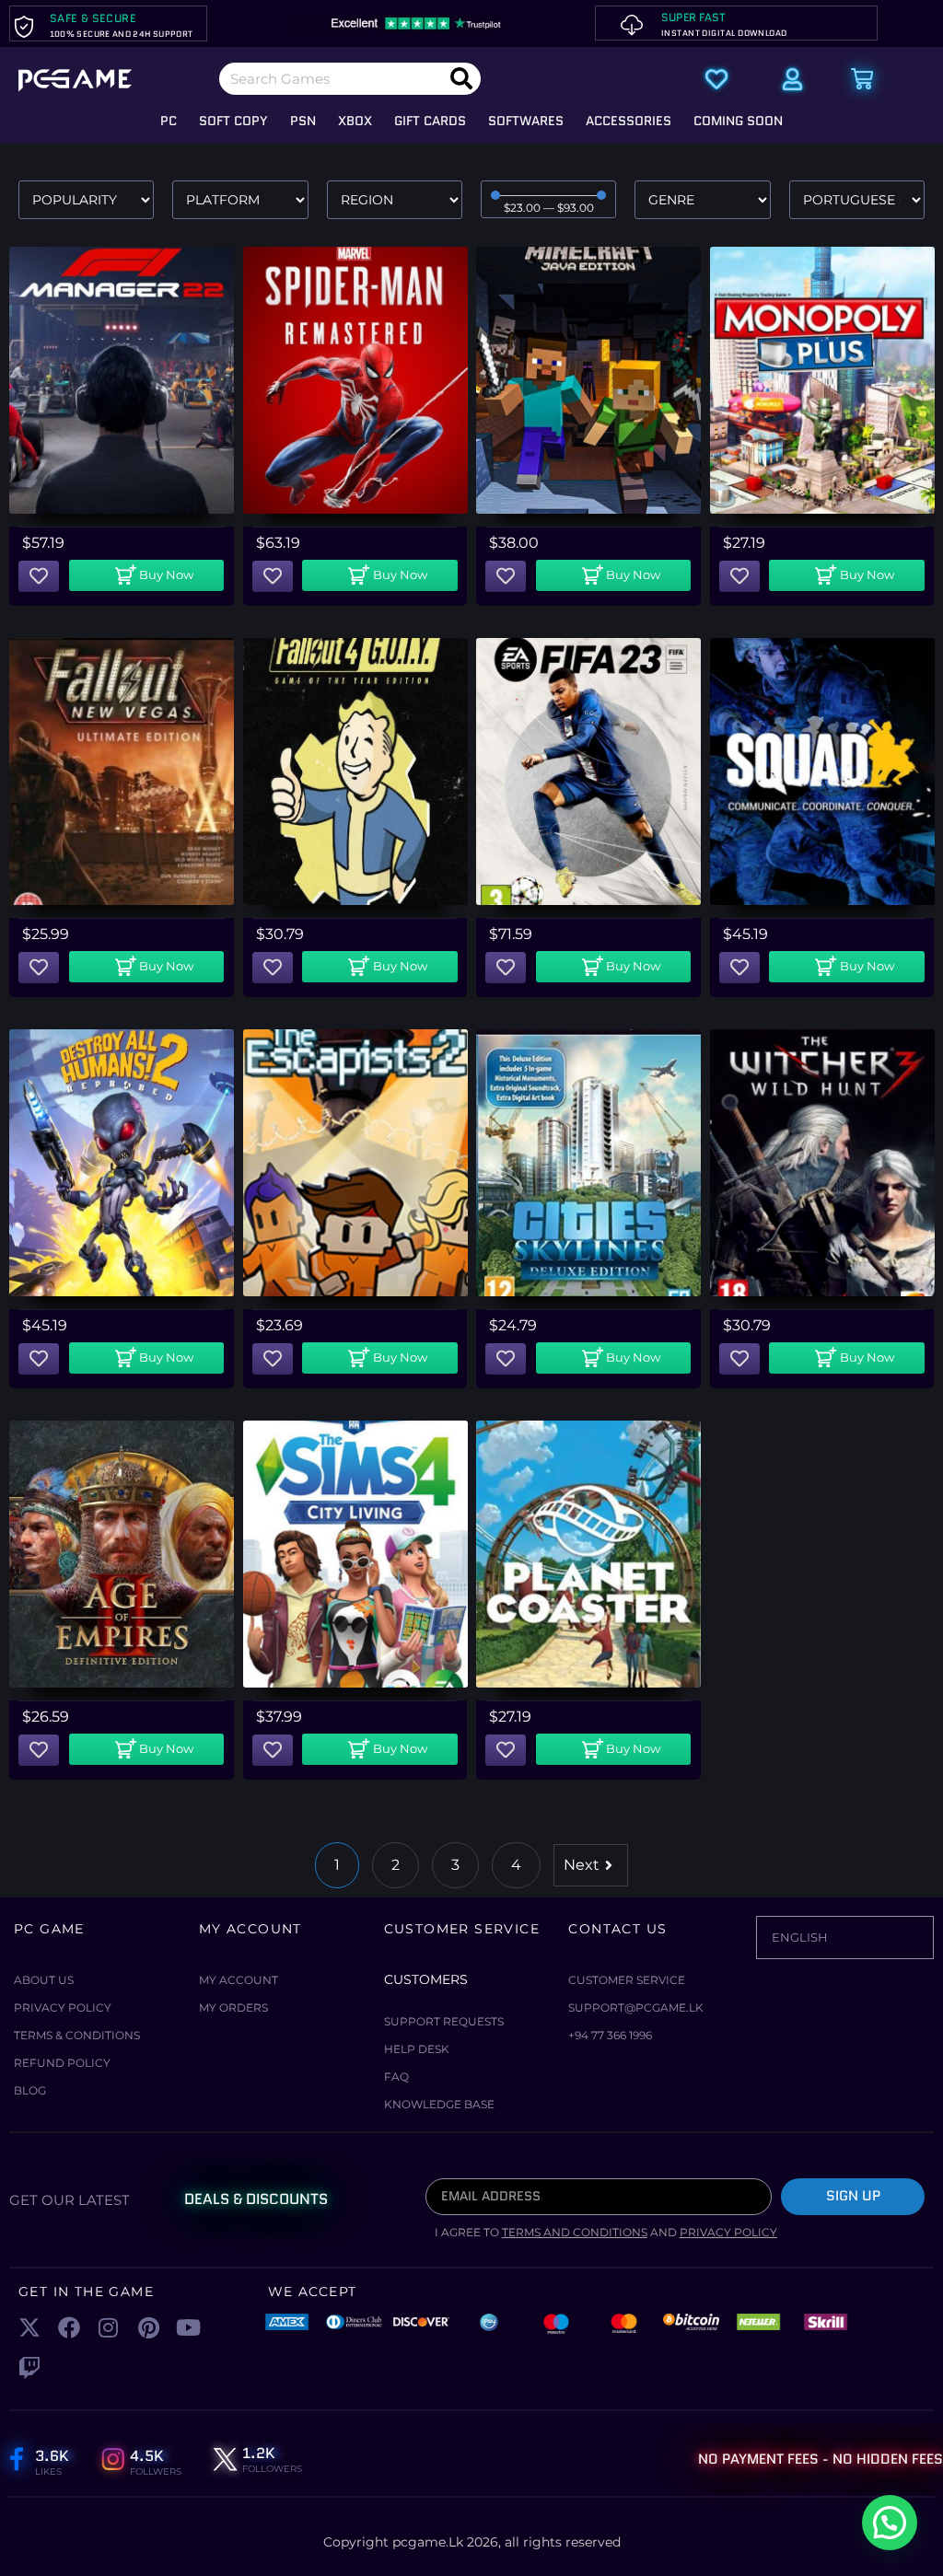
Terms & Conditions (77, 2035)
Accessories (629, 121)
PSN (303, 121)
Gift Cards (430, 121)
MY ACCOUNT (239, 1980)
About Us (44, 1980)
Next (582, 1865)
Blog (30, 2090)
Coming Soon (738, 121)
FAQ (396, 2077)
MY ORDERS (233, 2007)
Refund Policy (62, 2063)
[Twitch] (29, 2367)
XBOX (355, 121)
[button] (147, 576)
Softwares (526, 121)
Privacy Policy (63, 2007)
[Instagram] (108, 2328)
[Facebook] (69, 2328)
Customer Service (627, 1980)
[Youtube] (188, 2328)
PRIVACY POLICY (728, 2232)
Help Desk (417, 2049)
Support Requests (444, 2021)
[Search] (461, 79)
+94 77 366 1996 (610, 2035)
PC (169, 121)
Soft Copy (233, 121)
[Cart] (862, 79)
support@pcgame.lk (636, 2007)
